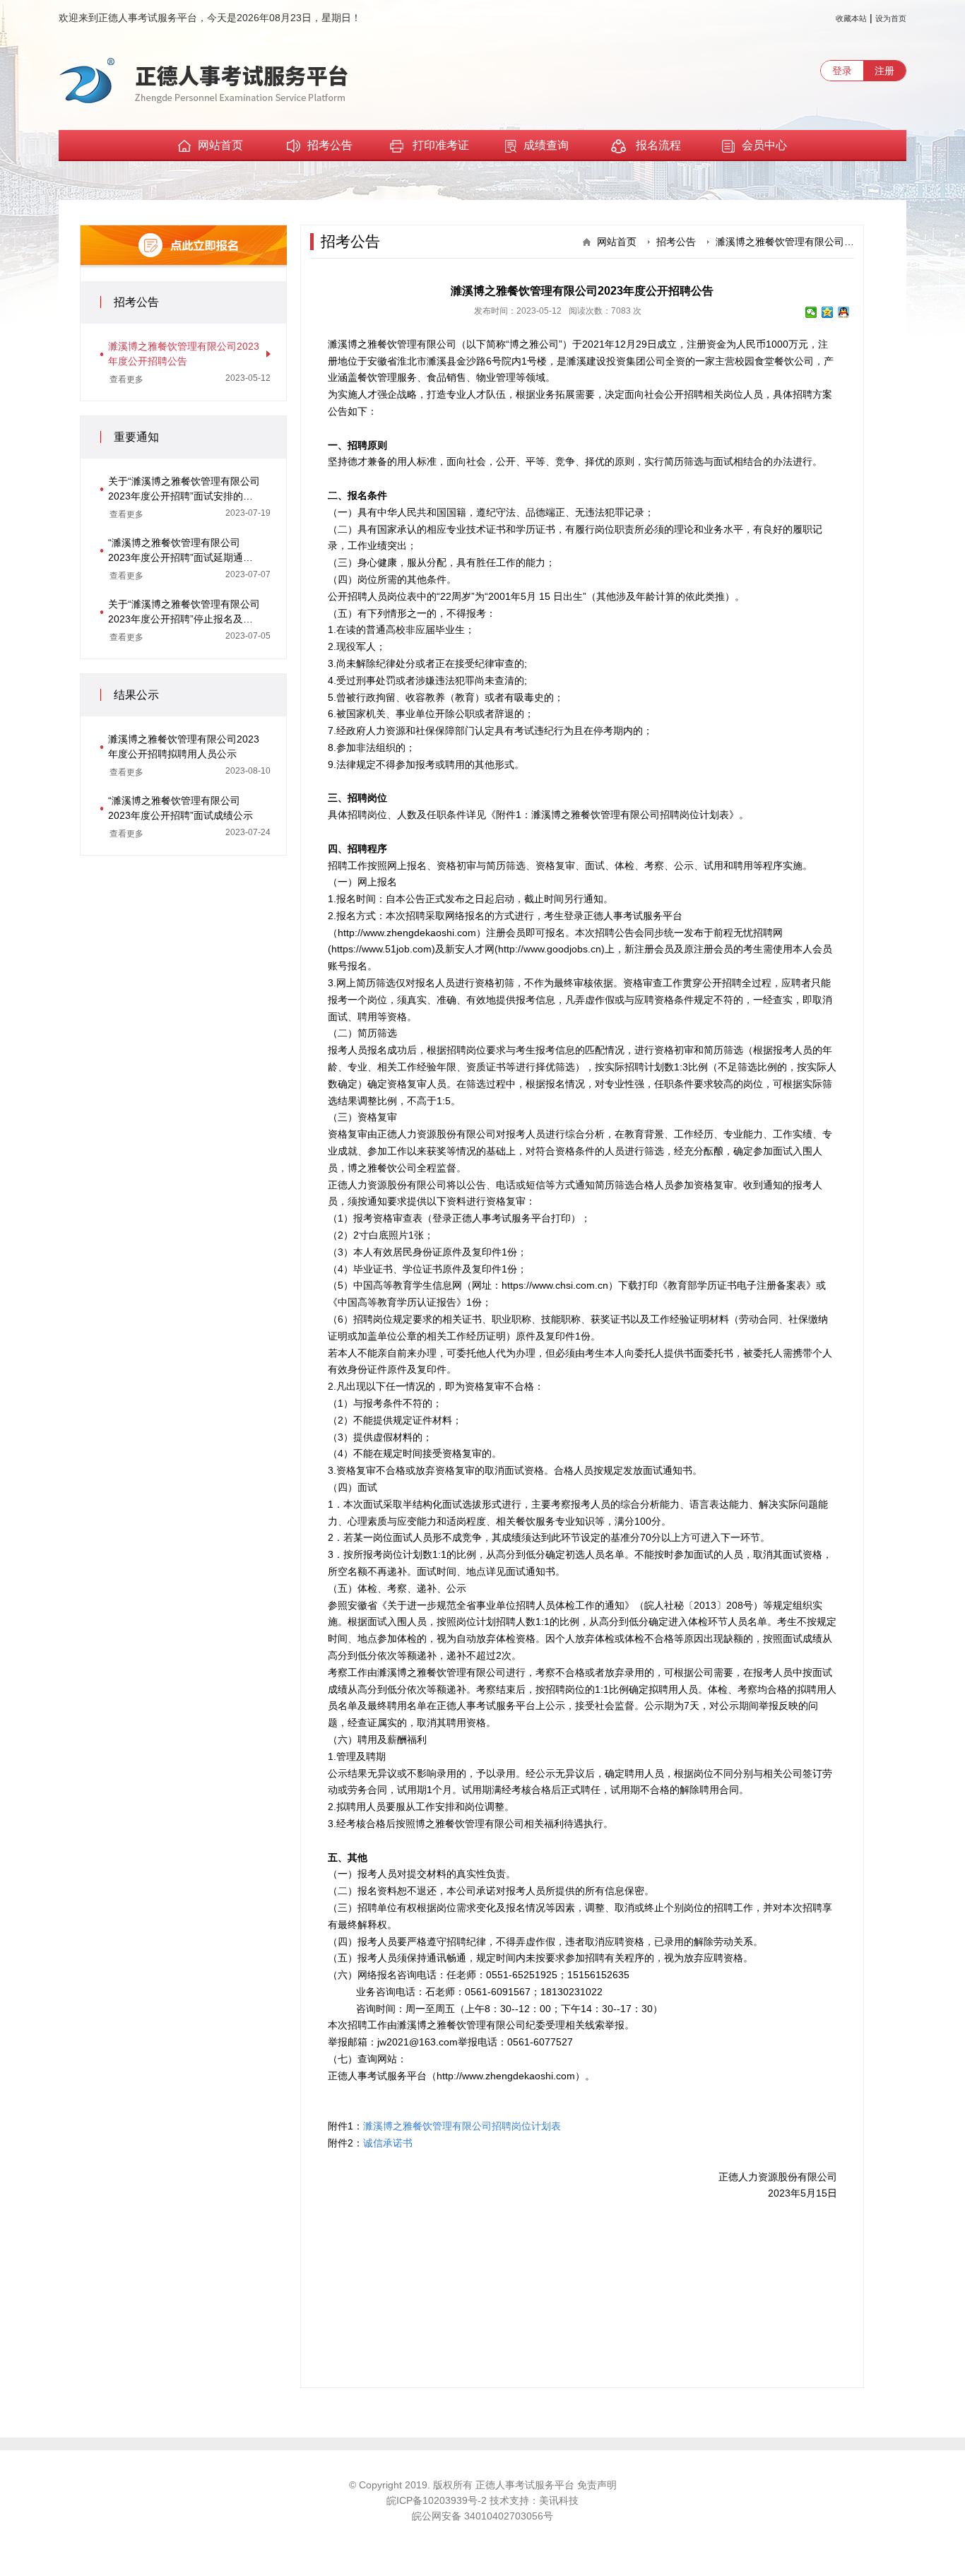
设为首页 (891, 18)
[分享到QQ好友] (844, 312)
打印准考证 (441, 145)
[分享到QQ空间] (828, 312)
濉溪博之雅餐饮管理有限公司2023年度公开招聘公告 (184, 354)
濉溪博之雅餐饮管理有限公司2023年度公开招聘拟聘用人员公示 (184, 746)
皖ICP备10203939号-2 (438, 2500)
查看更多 (126, 379)
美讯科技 (559, 2500)
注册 (884, 71)
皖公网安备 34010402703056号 (482, 2516)
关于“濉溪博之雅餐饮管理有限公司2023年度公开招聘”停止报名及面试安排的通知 (184, 613)
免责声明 (597, 2485)
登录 (842, 71)
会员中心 (764, 145)
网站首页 (220, 145)
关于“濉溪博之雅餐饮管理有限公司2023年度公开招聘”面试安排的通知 (184, 490)
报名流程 (657, 145)
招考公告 (330, 145)
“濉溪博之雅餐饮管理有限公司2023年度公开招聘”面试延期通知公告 (180, 551)
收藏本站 (851, 18)
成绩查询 (546, 145)
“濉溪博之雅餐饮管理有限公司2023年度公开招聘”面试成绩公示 (180, 808)
